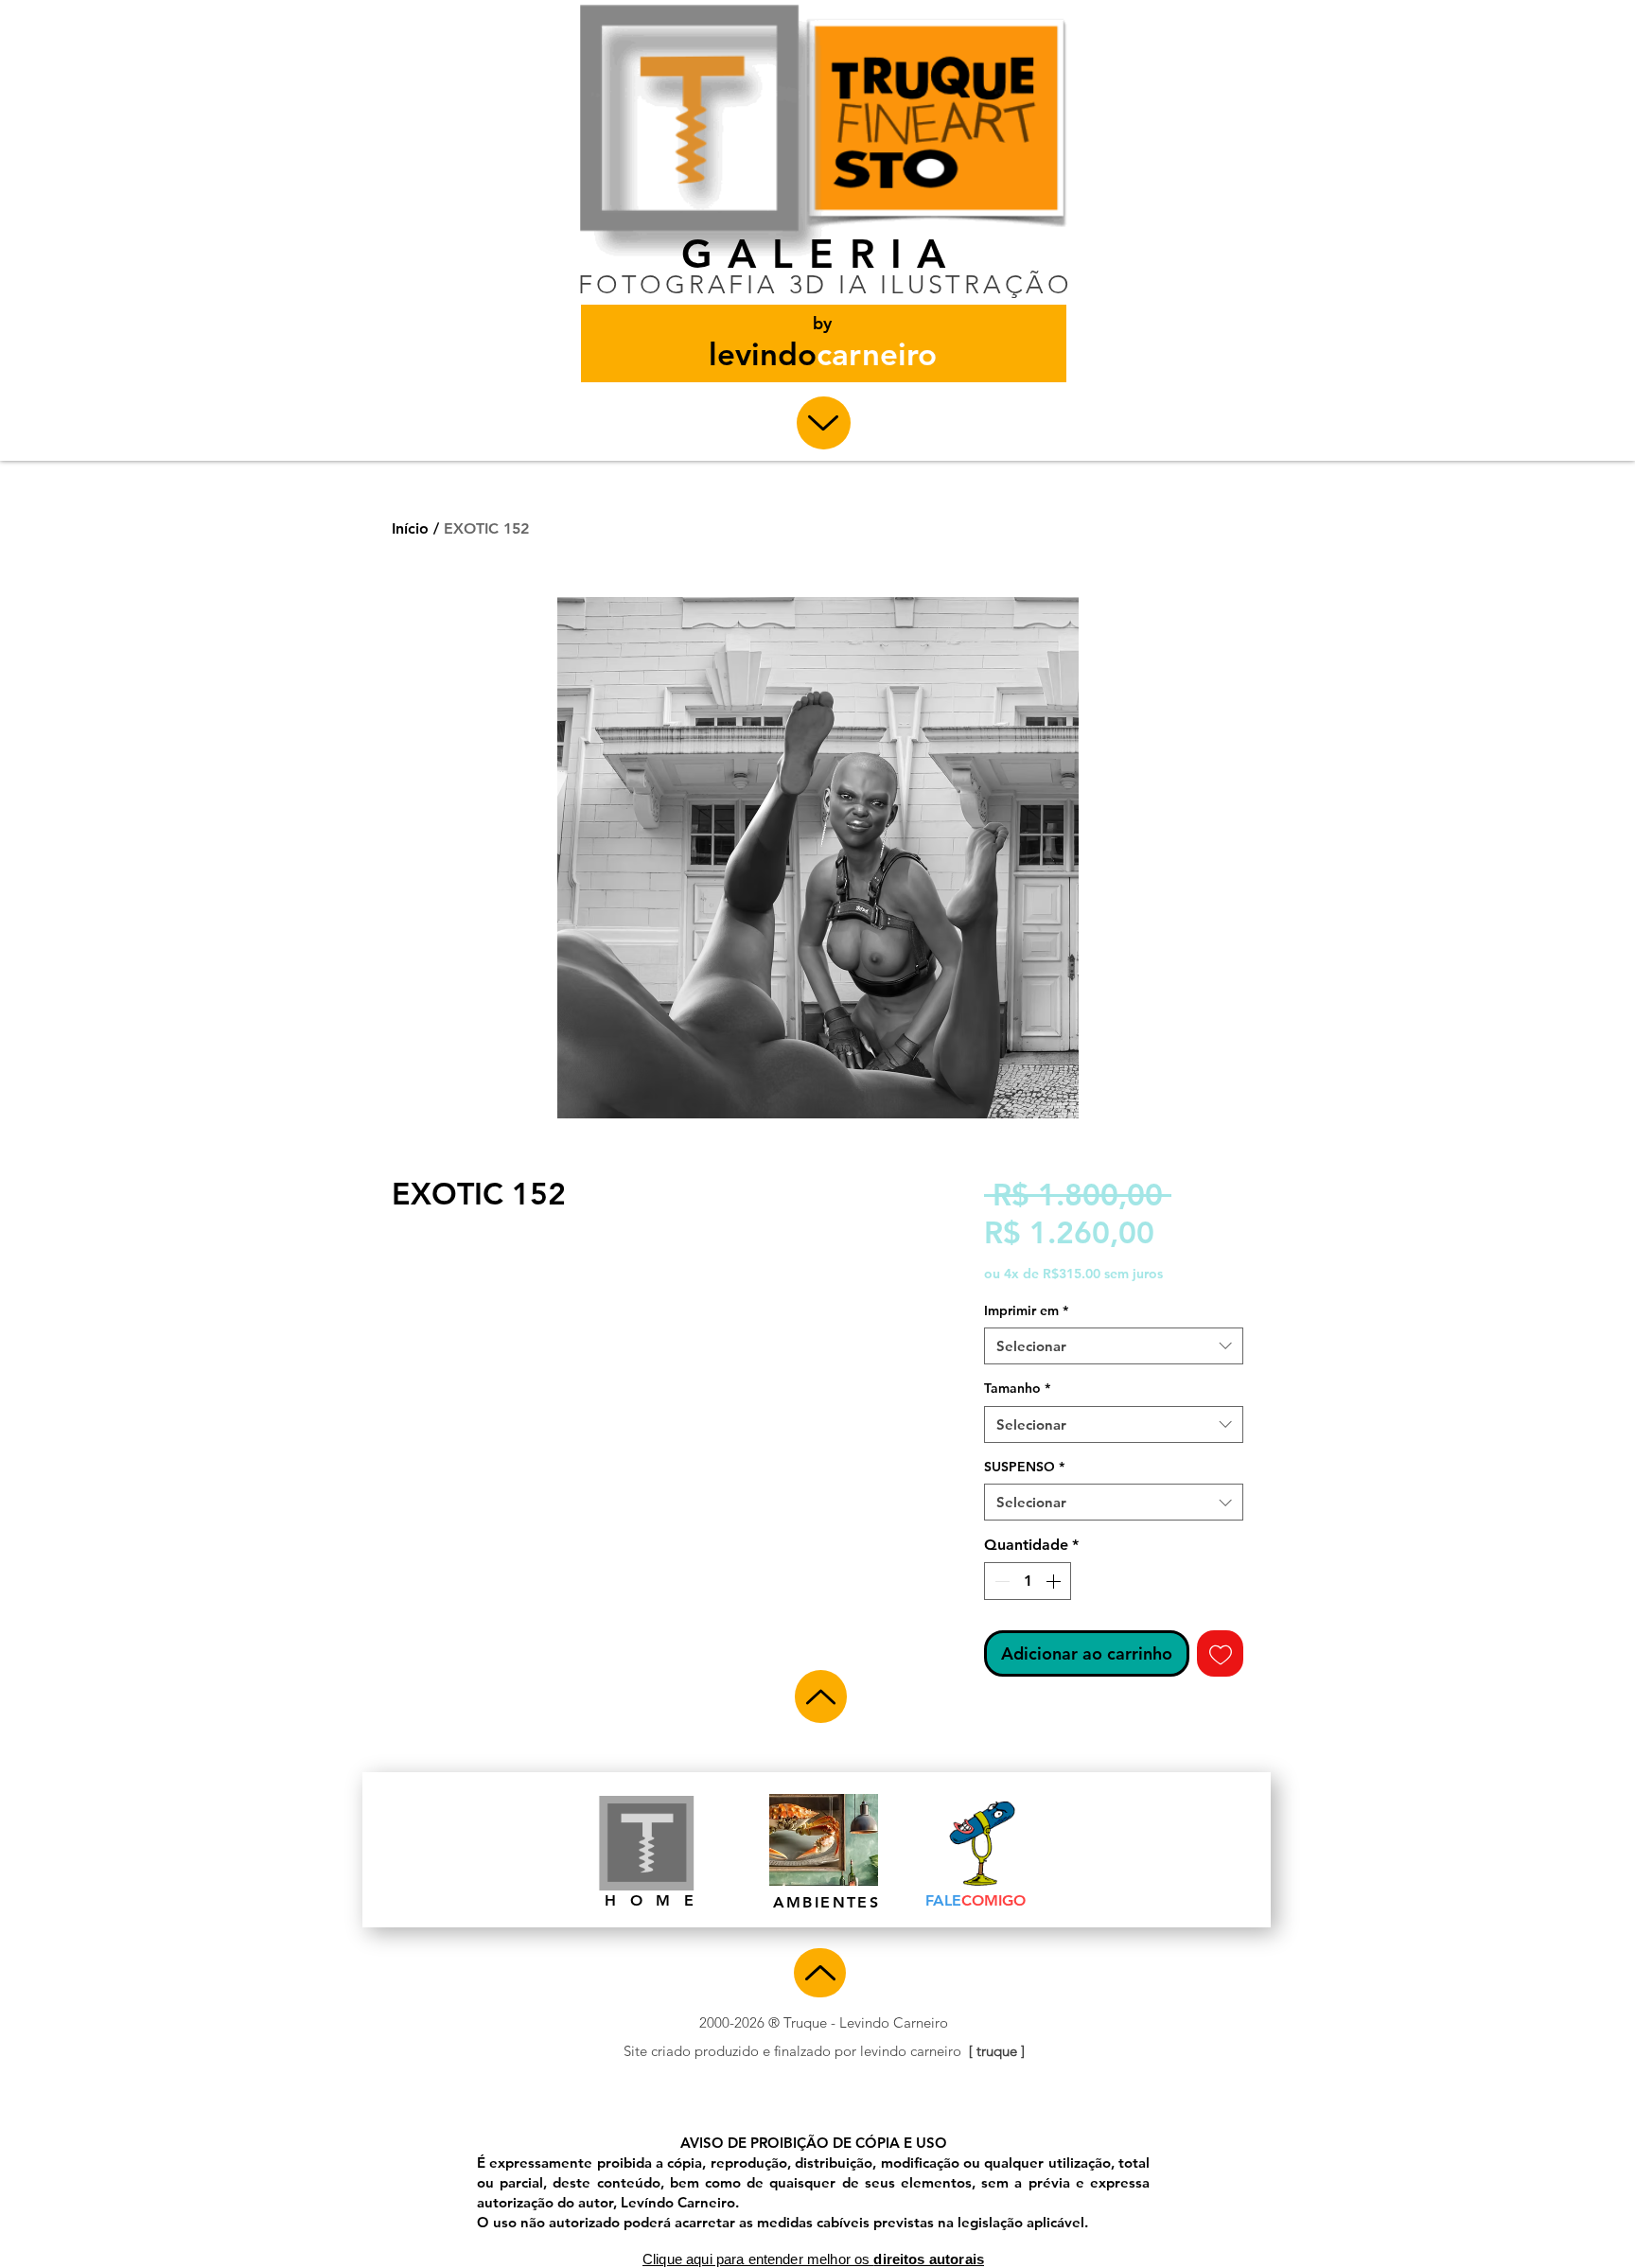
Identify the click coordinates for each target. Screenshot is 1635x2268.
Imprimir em (1026, 1310)
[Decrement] (1000, 1581)
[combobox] (1114, 1346)
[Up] (824, 423)
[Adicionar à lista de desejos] (1220, 1653)
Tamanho (1017, 1388)
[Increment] (1055, 1581)
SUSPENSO (1024, 1467)
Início (410, 528)
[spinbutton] (1028, 1581)
